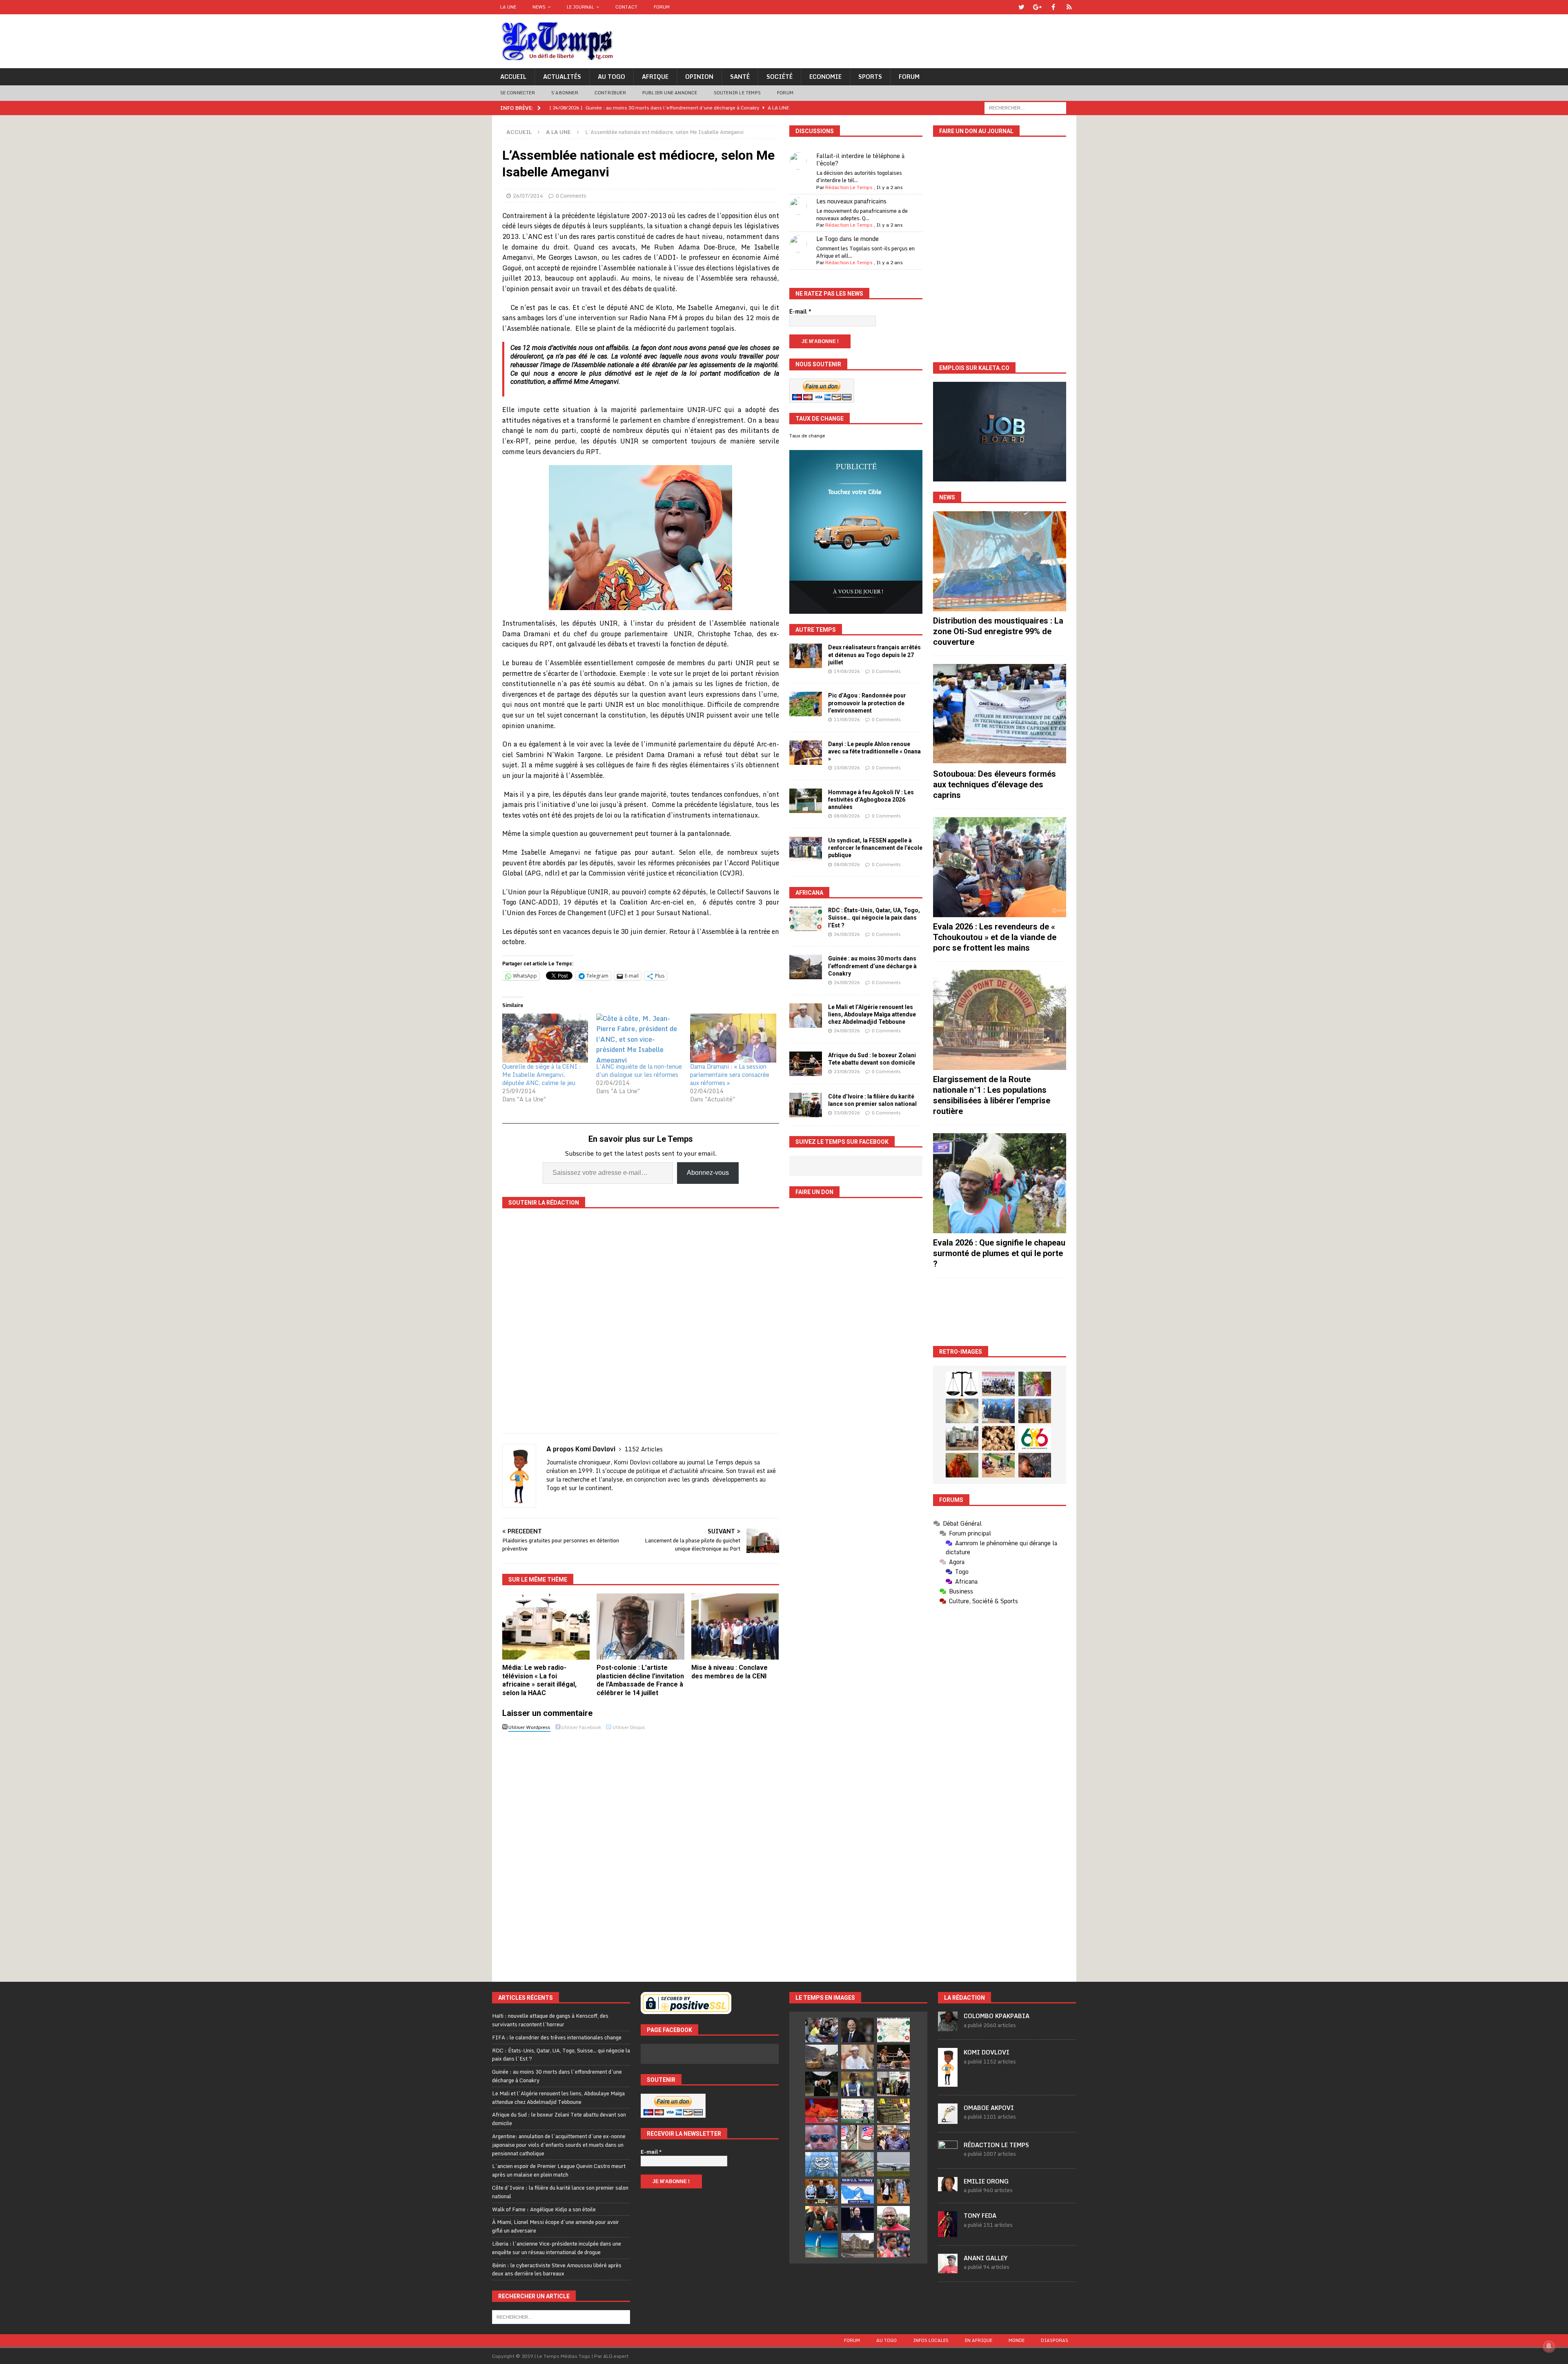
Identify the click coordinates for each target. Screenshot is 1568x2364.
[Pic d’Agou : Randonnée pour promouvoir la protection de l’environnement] (806, 704)
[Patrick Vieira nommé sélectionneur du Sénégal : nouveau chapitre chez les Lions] (893, 2218)
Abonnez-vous (708, 1173)
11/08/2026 (847, 720)
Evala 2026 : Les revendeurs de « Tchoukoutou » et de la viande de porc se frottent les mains (995, 937)
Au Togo (611, 77)
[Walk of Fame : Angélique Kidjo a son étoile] (822, 2111)
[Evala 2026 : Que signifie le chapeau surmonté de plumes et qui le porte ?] (1000, 1183)
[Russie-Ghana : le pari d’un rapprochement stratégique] (822, 2218)
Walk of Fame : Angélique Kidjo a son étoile (544, 2209)
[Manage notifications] (1549, 2346)
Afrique (655, 77)
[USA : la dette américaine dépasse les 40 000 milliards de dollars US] (857, 2164)
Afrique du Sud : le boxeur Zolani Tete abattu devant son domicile (559, 2119)
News (539, 7)
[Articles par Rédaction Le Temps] (948, 2156)
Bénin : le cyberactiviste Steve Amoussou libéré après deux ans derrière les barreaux (557, 2269)
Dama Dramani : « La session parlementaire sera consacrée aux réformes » (730, 1075)
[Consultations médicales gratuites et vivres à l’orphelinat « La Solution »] (998, 1384)
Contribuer (610, 93)
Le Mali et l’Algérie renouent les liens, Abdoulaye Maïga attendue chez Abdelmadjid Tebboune (872, 1014)
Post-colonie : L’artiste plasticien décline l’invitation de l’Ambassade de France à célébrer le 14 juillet (640, 1680)
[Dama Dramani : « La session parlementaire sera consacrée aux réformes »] (733, 1038)
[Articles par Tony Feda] (948, 2233)
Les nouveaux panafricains (851, 201)
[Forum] (1069, 7)
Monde (1017, 2340)
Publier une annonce (670, 93)
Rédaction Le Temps (849, 187)
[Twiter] (1021, 7)
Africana (809, 893)
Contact (626, 7)
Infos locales (931, 2340)
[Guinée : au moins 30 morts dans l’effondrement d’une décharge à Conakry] (806, 967)
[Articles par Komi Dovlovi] (948, 2082)
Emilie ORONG (986, 2181)
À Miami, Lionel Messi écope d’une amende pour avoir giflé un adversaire (556, 2226)
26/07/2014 (528, 196)
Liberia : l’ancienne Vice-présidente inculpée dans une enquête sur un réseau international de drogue (557, 2248)
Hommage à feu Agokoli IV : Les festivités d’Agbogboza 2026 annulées (871, 800)
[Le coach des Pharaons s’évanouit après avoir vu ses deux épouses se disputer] (857, 2218)
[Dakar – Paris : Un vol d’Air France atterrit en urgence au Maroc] (893, 2164)
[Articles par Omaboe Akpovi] (948, 2119)
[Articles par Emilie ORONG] (948, 2187)
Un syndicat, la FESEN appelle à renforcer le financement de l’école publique (875, 848)
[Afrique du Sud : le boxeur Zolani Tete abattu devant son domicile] (806, 1064)
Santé (740, 77)
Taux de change (807, 436)
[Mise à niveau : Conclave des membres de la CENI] (735, 1626)
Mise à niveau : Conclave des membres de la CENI (729, 1672)
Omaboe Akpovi (989, 2108)
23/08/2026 (847, 1072)
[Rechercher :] (1025, 107)
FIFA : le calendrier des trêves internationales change (557, 2037)
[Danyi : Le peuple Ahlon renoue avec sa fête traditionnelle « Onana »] (806, 753)
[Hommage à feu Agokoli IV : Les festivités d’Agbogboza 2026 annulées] (806, 801)
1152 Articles (644, 1449)
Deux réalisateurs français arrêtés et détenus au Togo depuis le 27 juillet (874, 655)
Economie (825, 77)
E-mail (800, 312)
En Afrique (979, 2340)
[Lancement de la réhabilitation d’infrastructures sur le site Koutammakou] (1035, 1411)
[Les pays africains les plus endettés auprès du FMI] (822, 2164)
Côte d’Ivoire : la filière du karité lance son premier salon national (560, 2192)
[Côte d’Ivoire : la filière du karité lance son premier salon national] (806, 1105)
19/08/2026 (847, 671)
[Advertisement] (1000, 1312)
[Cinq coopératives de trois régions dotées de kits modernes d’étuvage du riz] (962, 1438)
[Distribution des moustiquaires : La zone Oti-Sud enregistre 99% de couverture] (1000, 561)
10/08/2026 (847, 768)
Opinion (699, 77)
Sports (870, 77)
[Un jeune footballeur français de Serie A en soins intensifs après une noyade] (893, 2245)
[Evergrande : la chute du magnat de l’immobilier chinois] (822, 2191)
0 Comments (571, 196)
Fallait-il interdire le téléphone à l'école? (860, 159)
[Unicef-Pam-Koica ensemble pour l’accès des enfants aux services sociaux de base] (998, 1411)
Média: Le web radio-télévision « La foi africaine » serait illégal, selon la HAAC (539, 1680)
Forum (662, 7)
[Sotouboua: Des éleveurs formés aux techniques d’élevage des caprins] (1000, 714)
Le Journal (580, 7)
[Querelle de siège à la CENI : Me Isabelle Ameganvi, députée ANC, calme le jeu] (545, 1038)
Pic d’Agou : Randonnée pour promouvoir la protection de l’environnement (867, 703)
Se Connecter (518, 93)
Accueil (513, 77)
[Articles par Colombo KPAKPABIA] (948, 2027)
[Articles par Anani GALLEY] (948, 2269)
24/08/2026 (847, 934)
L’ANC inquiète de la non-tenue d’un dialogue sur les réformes (639, 1071)
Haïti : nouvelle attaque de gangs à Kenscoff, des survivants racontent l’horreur (550, 2020)
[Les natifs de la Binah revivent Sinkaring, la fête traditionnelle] (998, 1465)
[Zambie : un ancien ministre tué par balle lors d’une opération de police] (893, 2137)
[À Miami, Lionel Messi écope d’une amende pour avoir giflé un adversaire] (857, 2111)
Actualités (562, 77)
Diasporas (1055, 2340)
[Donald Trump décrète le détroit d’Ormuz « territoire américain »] (857, 2191)
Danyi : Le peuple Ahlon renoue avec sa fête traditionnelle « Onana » (874, 751)
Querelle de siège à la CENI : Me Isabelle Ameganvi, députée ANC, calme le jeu (542, 1075)
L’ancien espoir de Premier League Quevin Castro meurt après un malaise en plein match (559, 2170)
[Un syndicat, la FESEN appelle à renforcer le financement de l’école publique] (806, 849)
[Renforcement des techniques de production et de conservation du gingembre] (998, 1438)
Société (780, 77)
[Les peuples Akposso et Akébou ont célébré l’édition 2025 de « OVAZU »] (962, 1411)
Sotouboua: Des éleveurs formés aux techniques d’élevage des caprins (994, 784)
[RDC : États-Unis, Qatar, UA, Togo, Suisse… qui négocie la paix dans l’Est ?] (806, 919)
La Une (508, 7)
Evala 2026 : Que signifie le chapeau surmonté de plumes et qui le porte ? (999, 1253)
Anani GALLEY (986, 2258)
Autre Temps (816, 630)
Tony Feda (980, 2216)
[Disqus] (641, 1849)
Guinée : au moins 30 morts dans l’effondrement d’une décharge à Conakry (872, 966)
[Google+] (1037, 7)
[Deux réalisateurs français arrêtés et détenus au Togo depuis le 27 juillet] (806, 656)
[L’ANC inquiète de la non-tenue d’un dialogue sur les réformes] (639, 1038)
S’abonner (565, 93)
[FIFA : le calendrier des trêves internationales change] (857, 2030)
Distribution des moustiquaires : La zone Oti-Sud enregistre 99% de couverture (998, 631)
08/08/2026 (847, 816)
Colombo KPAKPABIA (997, 2016)
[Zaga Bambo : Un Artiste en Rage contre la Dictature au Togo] (962, 1465)
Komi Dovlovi (987, 2052)
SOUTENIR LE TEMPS (737, 93)
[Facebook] (1053, 7)
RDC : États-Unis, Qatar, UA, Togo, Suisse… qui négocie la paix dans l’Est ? (874, 918)
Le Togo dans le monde (847, 239)
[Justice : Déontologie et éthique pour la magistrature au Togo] (962, 1384)
